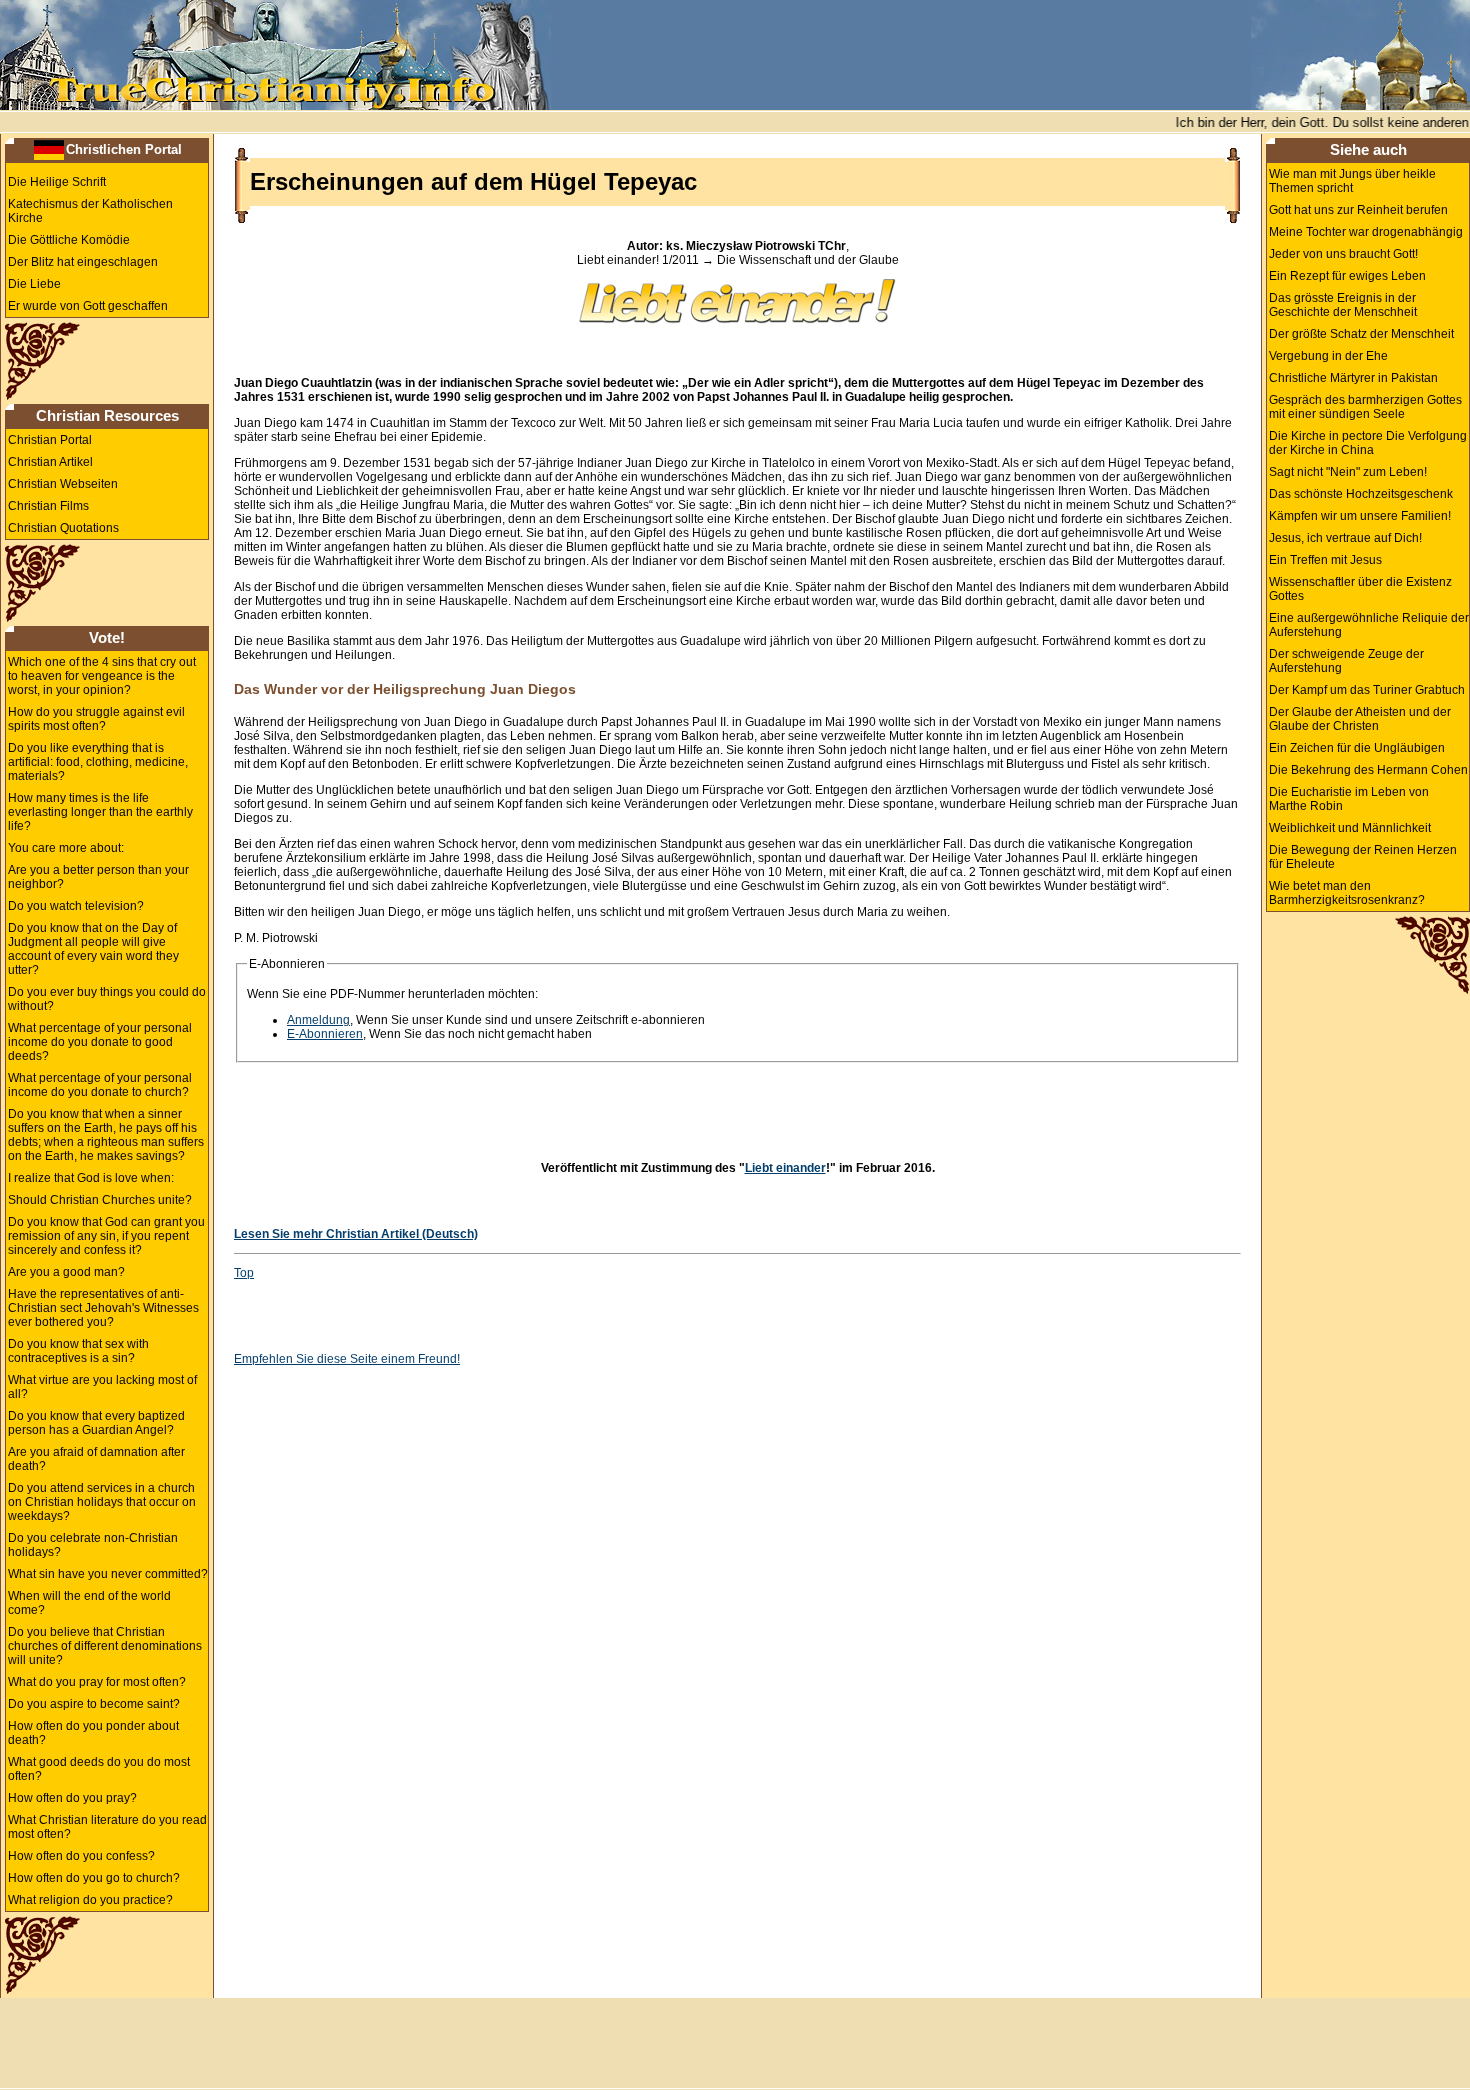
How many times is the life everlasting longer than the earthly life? (100, 812)
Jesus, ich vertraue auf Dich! (1345, 538)
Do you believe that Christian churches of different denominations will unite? (105, 1646)
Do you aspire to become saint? (94, 1704)
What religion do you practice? (90, 1900)
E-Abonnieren (325, 1034)
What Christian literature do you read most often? (107, 1827)
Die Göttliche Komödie (69, 240)
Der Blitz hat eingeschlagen (83, 262)
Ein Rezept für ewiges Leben (1347, 276)
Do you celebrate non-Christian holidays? (93, 1545)
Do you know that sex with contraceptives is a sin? (78, 1351)
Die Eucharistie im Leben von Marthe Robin (1349, 799)
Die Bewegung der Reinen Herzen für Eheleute (1363, 857)
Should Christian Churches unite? (100, 1200)
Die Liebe (34, 284)
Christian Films (48, 506)
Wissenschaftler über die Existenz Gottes (1360, 589)
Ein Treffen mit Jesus (1325, 560)
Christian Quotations (63, 528)
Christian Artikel (50, 462)
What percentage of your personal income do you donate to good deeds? (100, 1042)
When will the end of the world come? (89, 1603)
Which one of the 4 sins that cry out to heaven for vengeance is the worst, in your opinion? (102, 676)
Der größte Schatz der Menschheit (1361, 334)
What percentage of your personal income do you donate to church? (100, 1085)
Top (244, 1273)
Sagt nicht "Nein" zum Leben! (1348, 472)
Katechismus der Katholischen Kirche (90, 211)
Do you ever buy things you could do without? (107, 999)
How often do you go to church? (94, 1878)
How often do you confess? (81, 1856)
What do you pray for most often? (97, 1682)
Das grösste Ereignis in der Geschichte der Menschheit (1343, 305)
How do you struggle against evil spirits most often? (96, 719)
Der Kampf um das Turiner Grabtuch (1367, 690)
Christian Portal (50, 440)
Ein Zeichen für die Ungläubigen (1357, 748)
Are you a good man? (66, 1272)
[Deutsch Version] (49, 149)
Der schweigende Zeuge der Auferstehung (1346, 661)
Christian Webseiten (63, 484)
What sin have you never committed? (108, 1574)
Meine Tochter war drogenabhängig (1366, 232)
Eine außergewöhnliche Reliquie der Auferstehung (1369, 625)
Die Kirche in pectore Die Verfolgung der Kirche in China (1368, 443)
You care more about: (66, 848)
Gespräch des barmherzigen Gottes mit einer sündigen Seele (1365, 407)
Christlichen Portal (124, 149)
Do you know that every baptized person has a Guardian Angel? (96, 1423)
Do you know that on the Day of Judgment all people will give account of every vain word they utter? (93, 949)
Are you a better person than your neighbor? (98, 877)
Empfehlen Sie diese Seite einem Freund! (347, 1359)
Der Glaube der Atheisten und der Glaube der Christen (1360, 719)
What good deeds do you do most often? (99, 1769)
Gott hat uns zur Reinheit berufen (1358, 210)
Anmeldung (318, 1020)
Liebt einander (785, 1168)
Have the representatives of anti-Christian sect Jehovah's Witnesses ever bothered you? (103, 1308)
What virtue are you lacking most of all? (102, 1387)
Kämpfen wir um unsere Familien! (1360, 516)
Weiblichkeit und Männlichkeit (1350, 828)
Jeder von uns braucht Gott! (1343, 254)
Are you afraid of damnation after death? (96, 1459)
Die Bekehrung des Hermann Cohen (1368, 770)
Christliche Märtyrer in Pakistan (1353, 378)
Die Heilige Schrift (57, 182)
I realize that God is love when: (91, 1178)
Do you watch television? (76, 906)
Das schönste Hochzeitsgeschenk (1361, 494)
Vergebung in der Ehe (1328, 356)
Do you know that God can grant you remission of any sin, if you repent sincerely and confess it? (106, 1236)
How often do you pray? (72, 1798)
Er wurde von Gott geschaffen (88, 306)
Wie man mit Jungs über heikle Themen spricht (1352, 181)
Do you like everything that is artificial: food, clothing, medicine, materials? (98, 762)
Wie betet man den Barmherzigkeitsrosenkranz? (1347, 893)
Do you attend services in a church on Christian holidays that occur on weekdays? (102, 1502)
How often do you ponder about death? (93, 1733)
